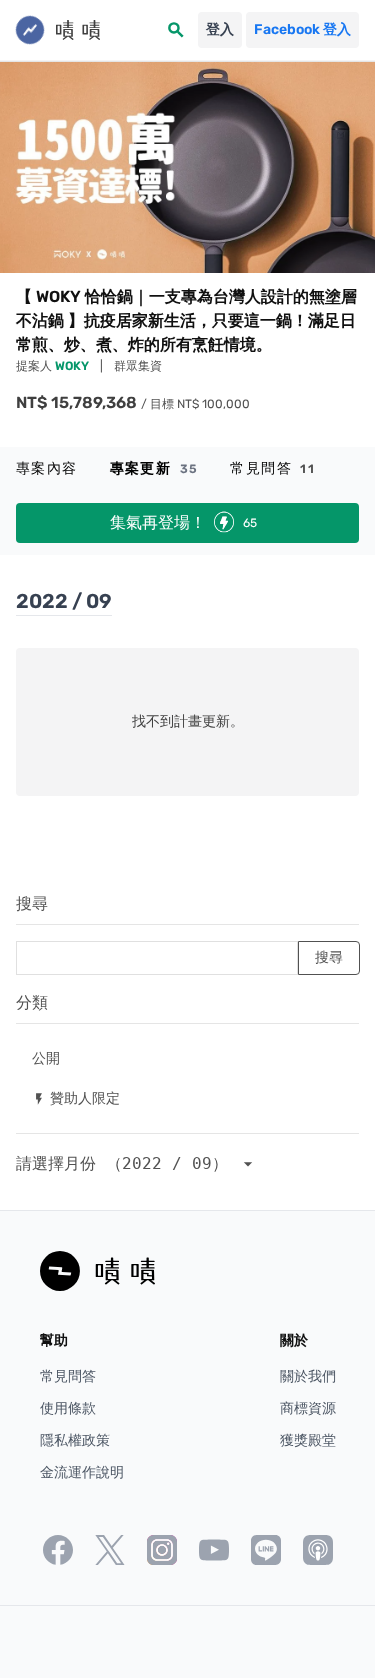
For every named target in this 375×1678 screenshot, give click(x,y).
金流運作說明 (82, 1472)
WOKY (73, 366)
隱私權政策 (75, 1440)
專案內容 (47, 468)
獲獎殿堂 (308, 1440)
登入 (220, 29)
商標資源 (308, 1408)
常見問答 (272, 468)
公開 (46, 1057)
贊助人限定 (76, 1097)
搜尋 (32, 903)
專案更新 (154, 468)
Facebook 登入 (302, 29)
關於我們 (308, 1376)
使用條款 (68, 1408)
